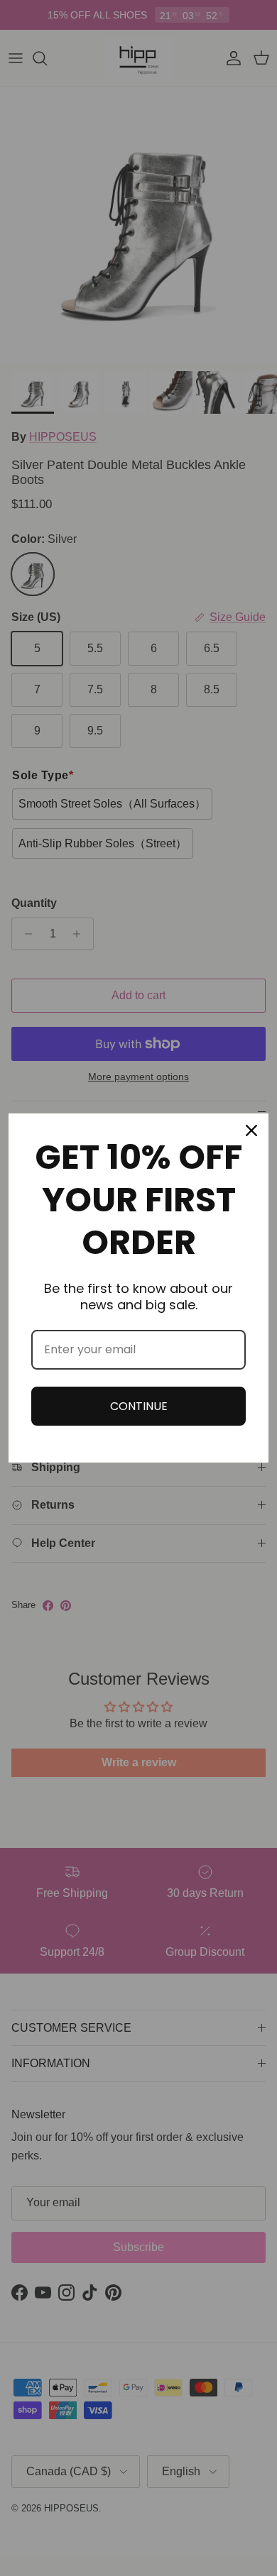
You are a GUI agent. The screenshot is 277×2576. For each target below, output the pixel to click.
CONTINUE (139, 1406)
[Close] (251, 1130)
